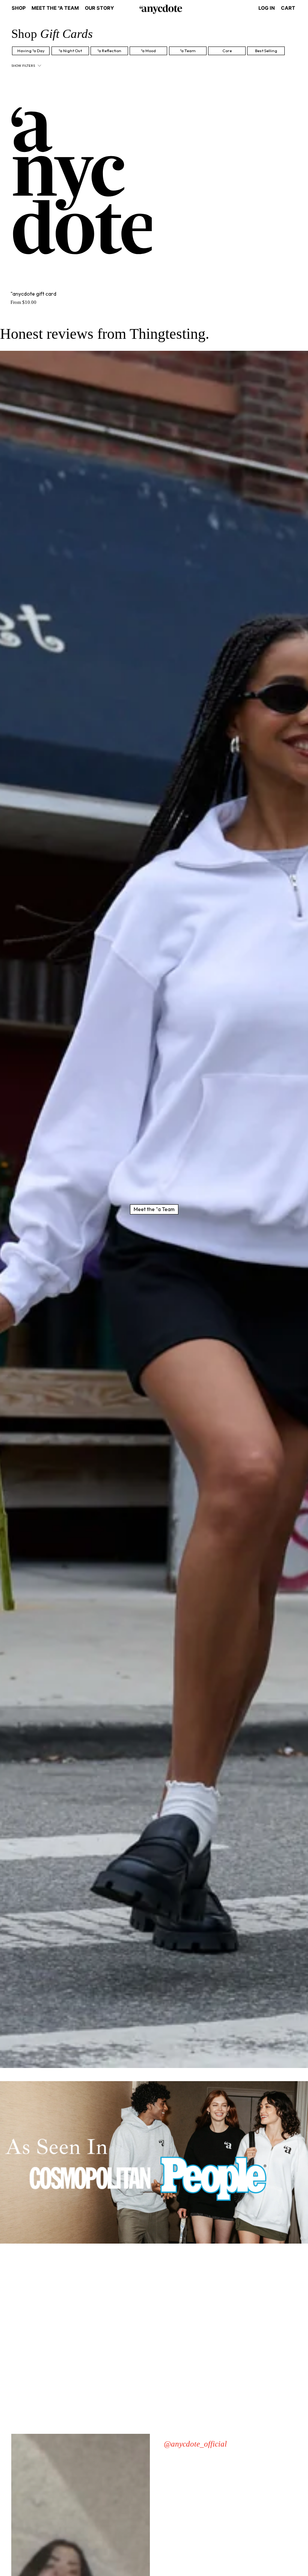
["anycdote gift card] (81, 182)
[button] (19, 9)
